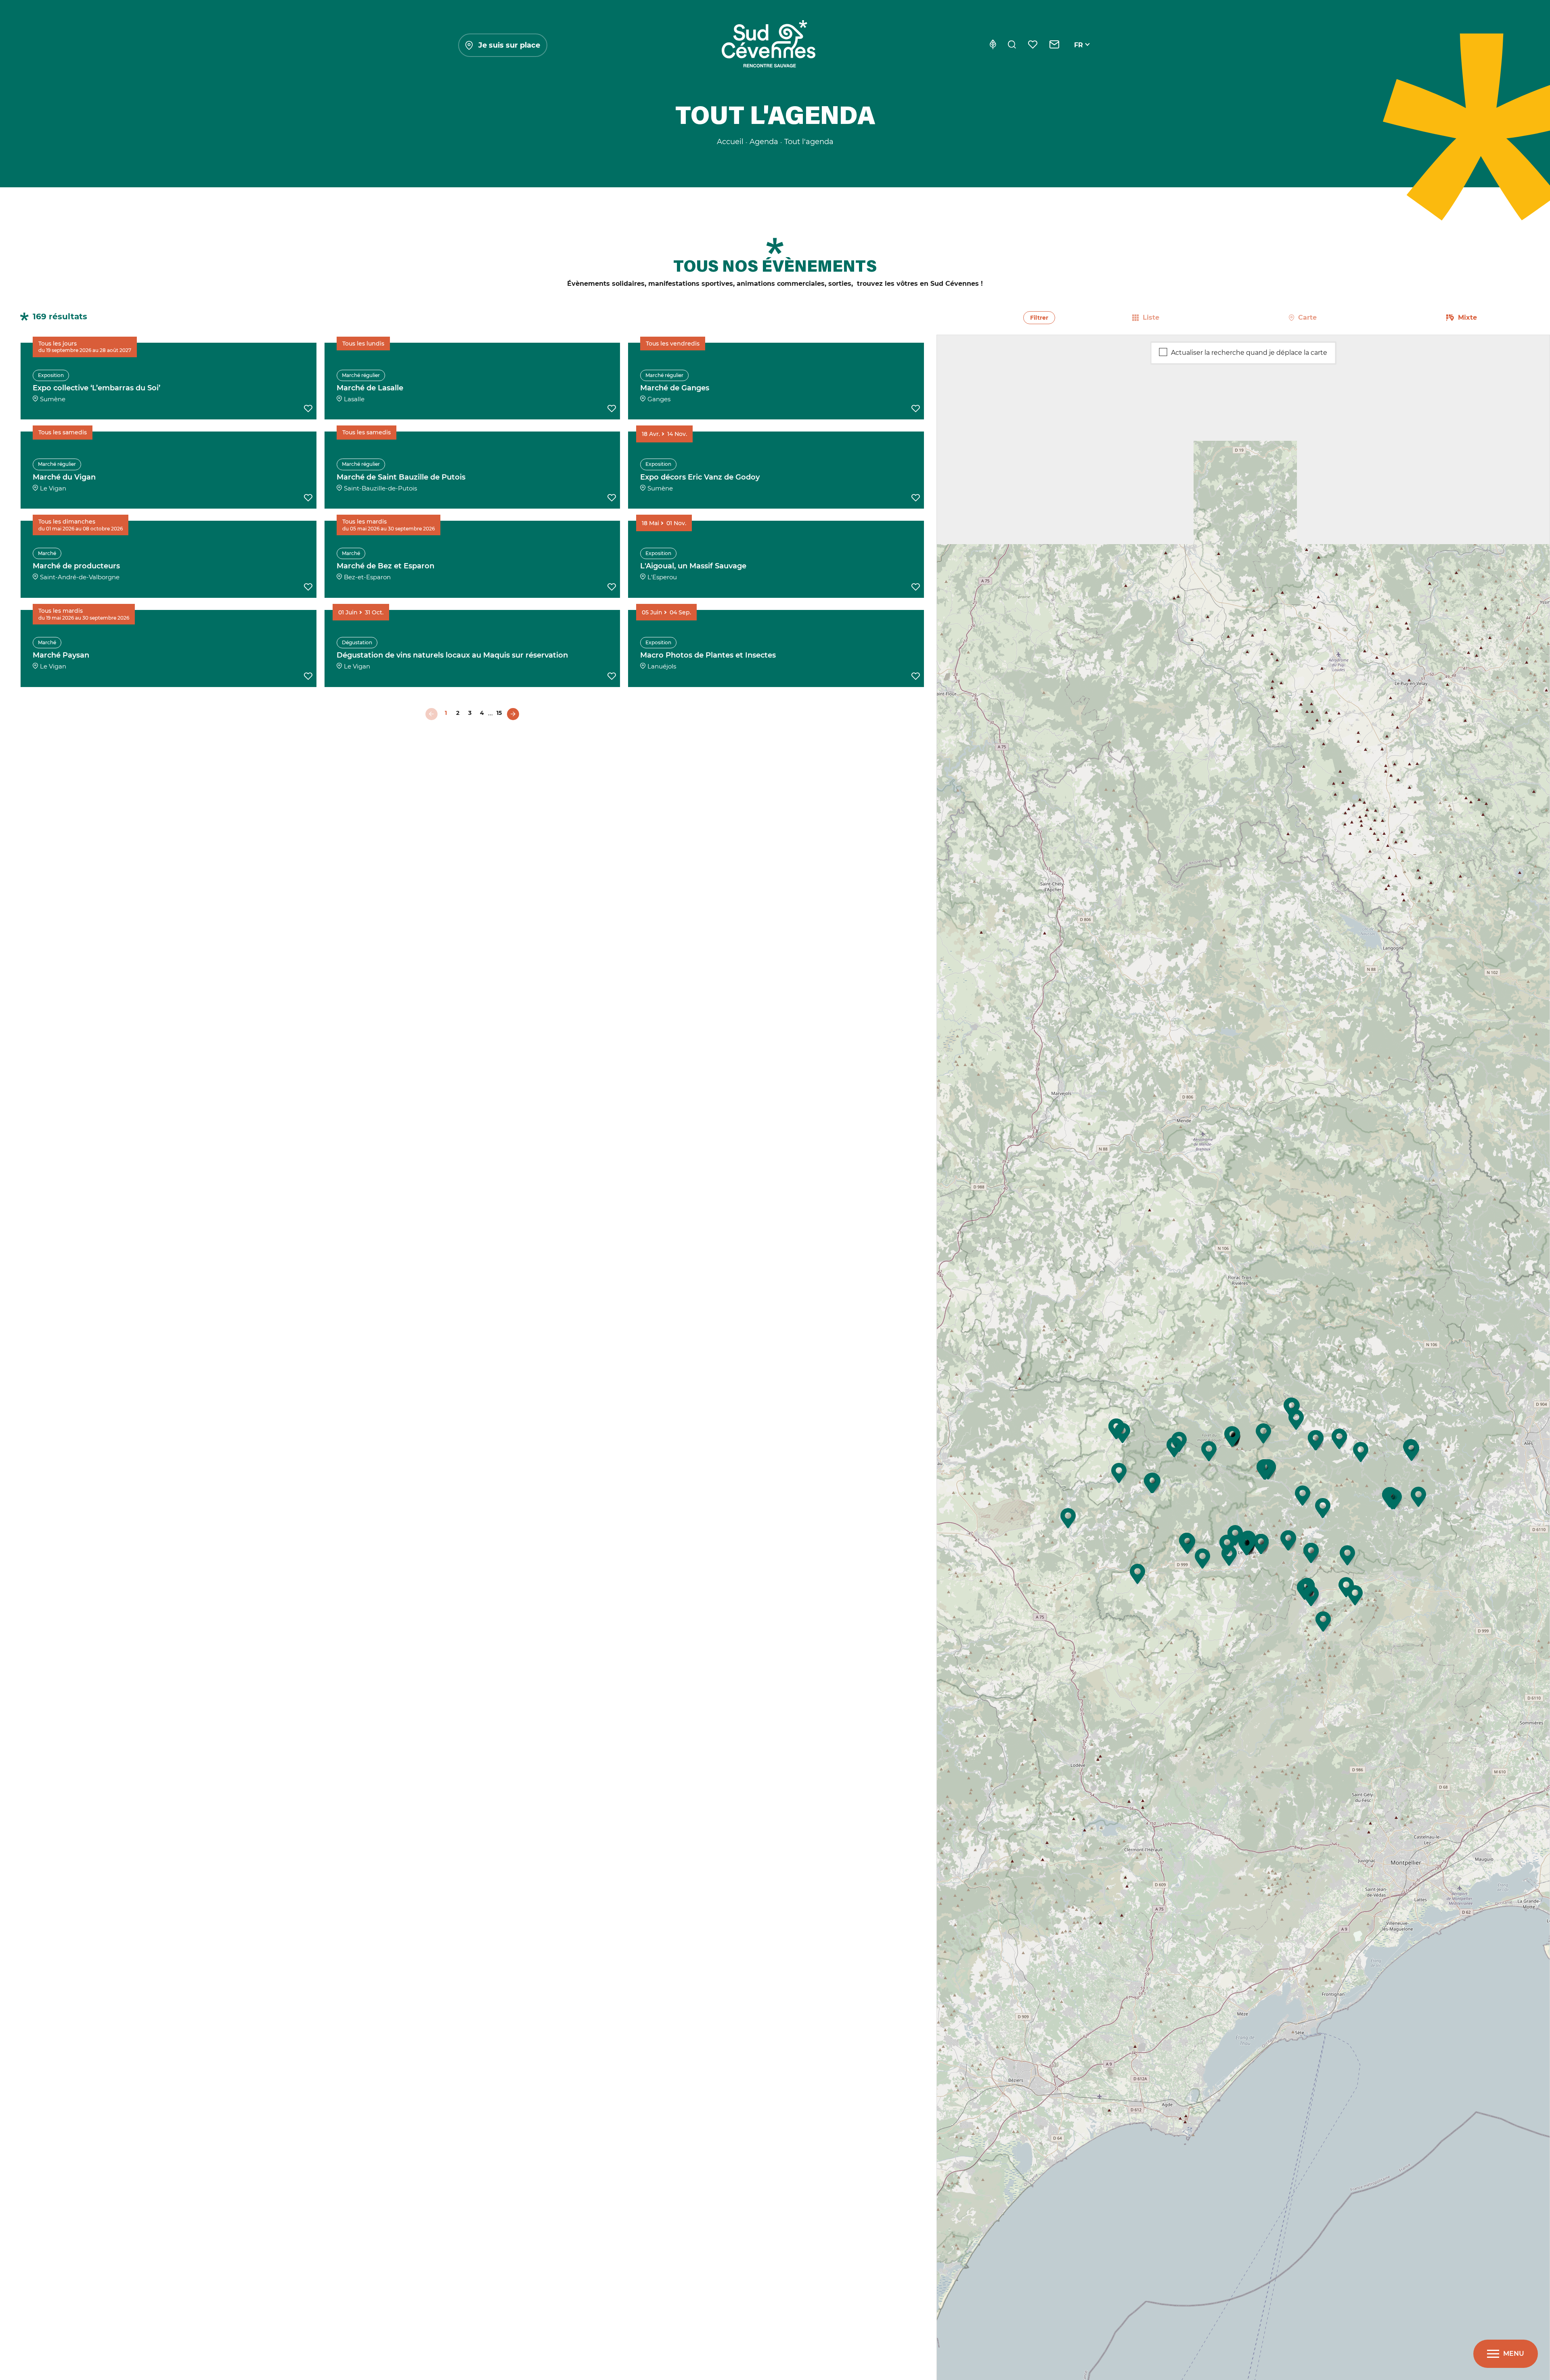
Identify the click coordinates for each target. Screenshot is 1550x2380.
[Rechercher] (1012, 45)
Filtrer (1039, 318)
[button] (1292, 1408)
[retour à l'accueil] (769, 45)
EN (1079, 54)
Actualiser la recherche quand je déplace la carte (1249, 352)
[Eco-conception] (993, 45)
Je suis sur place (509, 45)
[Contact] (1055, 45)
